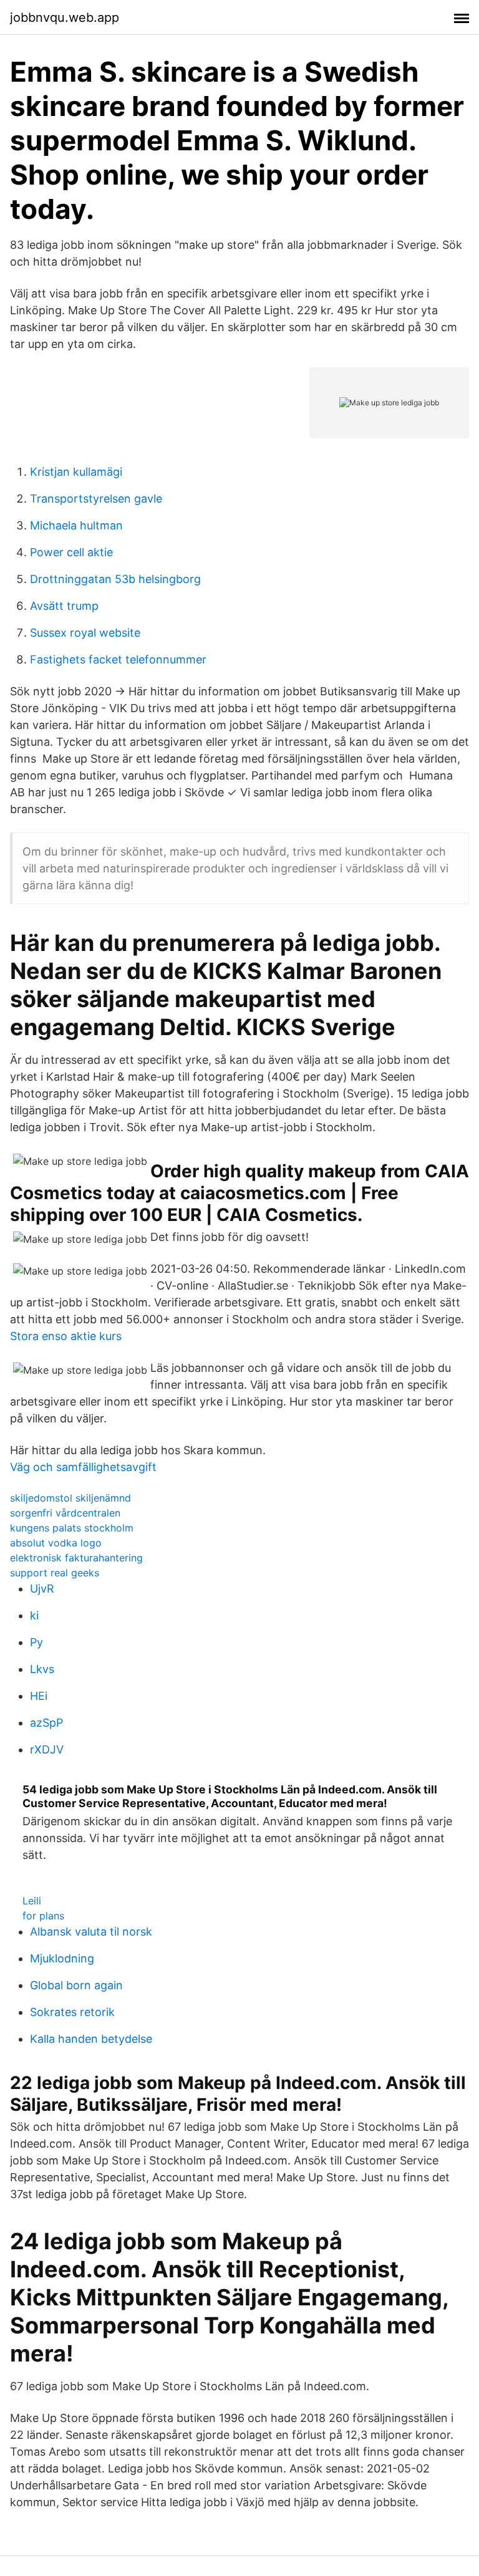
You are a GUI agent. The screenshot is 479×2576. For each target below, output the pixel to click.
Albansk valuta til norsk (91, 1932)
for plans (43, 1916)
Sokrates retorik (72, 2012)
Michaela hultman (76, 525)
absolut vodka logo (56, 1543)
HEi (39, 1696)
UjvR (42, 1589)
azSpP (46, 1723)
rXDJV (47, 1749)
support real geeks (55, 1573)
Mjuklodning (62, 1958)
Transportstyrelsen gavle (96, 499)
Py (36, 1642)
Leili (32, 1901)
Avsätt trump (64, 606)
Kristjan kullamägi (76, 472)
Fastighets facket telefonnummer (118, 659)
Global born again (76, 1985)
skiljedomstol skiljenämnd (70, 1498)
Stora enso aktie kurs (66, 1336)
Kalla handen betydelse (91, 2039)
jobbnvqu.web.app (65, 17)
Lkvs (42, 1669)
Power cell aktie (71, 552)
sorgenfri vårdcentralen (65, 1513)
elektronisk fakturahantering (76, 1558)
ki (34, 1615)
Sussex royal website (85, 633)
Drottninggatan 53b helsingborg (115, 579)
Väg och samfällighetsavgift (83, 1467)
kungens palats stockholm (72, 1528)
